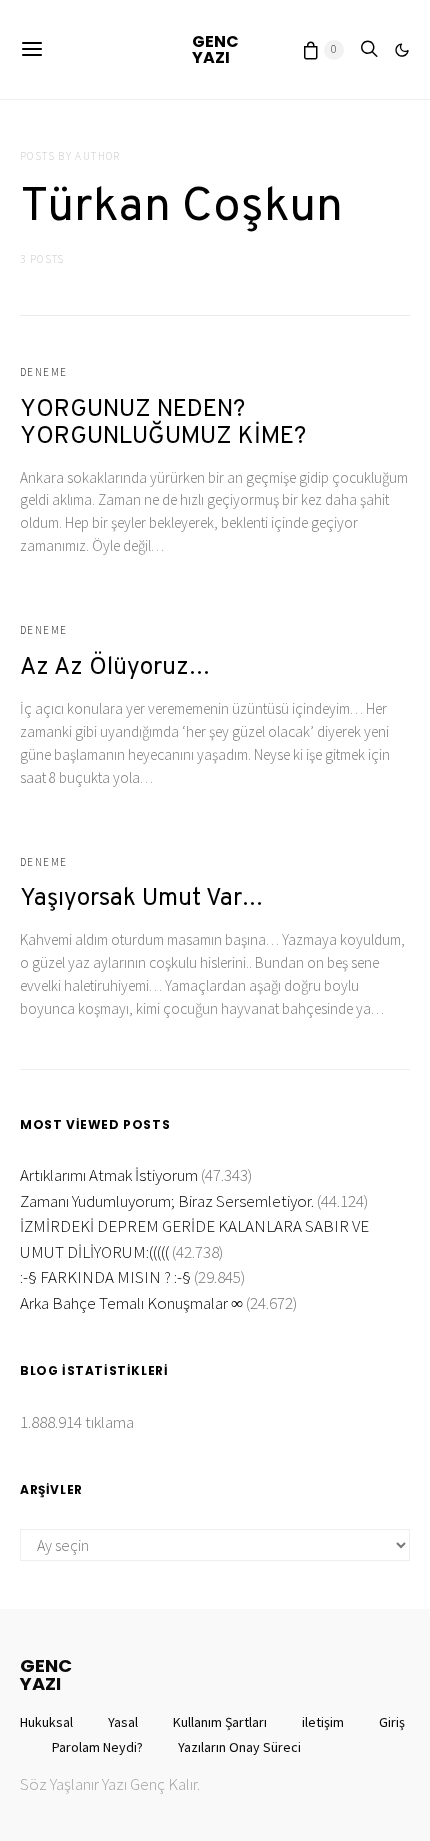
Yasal (123, 1722)
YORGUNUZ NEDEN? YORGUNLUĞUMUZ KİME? (163, 423)
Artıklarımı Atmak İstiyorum (109, 1175)
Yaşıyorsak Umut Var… (141, 899)
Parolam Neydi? (97, 1747)
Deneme (43, 372)
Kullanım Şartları (220, 1722)
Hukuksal (46, 1722)
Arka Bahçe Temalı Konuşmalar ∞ (131, 1303)
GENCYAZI (215, 49)
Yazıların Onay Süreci (239, 1747)
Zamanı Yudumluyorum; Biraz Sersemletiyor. (167, 1201)
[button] (402, 50)
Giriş (392, 1722)
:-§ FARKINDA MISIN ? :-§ (105, 1277)
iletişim (323, 1722)
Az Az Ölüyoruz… (115, 668)
